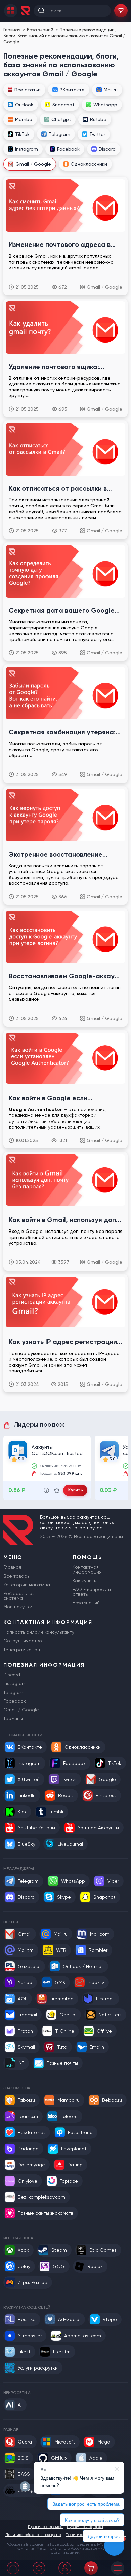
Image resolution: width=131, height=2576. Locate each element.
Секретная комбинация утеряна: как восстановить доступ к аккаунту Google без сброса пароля (62, 732)
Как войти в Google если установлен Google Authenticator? (48, 1098)
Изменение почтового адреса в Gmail (60, 244)
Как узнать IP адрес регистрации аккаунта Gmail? (63, 1342)
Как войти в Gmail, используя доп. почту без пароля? (63, 1220)
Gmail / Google (104, 287)
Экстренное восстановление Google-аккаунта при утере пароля (56, 854)
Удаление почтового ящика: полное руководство (54, 367)
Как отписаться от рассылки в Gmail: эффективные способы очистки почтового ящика (58, 488)
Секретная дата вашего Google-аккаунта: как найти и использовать (63, 610)
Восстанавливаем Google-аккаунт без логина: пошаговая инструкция (65, 976)
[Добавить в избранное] (57, 1490)
